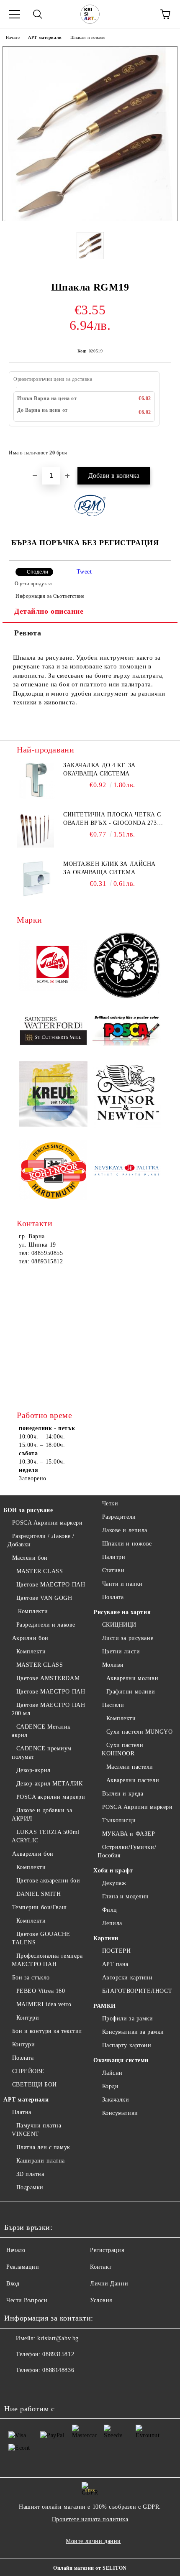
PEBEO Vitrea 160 (41, 1991)
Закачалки (116, 2100)
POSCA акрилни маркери (51, 1797)
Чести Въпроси (27, 2300)
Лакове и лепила (125, 1530)
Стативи (113, 1570)
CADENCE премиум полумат (42, 1753)
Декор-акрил (33, 1770)
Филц (110, 1910)
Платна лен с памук (43, 2147)
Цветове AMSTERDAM (48, 1678)
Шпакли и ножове (88, 37)
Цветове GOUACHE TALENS (41, 1938)
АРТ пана (115, 1964)
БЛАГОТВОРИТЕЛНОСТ (137, 1991)
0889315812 (58, 2354)
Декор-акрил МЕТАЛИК (49, 1784)
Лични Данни (109, 2284)
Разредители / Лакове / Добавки (41, 1540)
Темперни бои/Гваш (39, 1907)
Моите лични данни (93, 2541)
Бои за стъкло (31, 1978)
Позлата (23, 2058)
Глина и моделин (126, 1896)
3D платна (30, 2174)
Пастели (113, 1705)
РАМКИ (105, 2006)
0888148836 (58, 2370)
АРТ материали (45, 37)
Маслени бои (30, 1558)
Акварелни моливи (132, 1678)
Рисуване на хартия (122, 1612)
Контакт (101, 2267)
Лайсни (112, 2073)
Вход (13, 2284)
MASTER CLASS (40, 1571)
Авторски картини (127, 1978)
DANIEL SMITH (39, 1894)
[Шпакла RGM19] (90, 219)
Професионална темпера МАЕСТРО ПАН (47, 1960)
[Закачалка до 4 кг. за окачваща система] (36, 780)
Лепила (112, 1923)
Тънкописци (119, 1820)
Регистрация (107, 2250)
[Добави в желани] (159, 449)
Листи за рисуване (128, 1638)
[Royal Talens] (53, 967)
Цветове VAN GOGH (44, 1598)
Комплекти (32, 1611)
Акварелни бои (33, 1854)
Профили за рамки (128, 2019)
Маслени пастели (130, 1767)
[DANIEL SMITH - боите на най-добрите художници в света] (127, 967)
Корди (110, 2086)
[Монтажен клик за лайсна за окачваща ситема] (36, 879)
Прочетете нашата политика (90, 2519)
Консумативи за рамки (133, 2032)
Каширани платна (41, 2161)
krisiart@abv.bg (58, 2338)
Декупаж (114, 1883)
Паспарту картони (127, 2045)
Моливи (113, 1665)
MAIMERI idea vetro (44, 2004)
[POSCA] (127, 1031)
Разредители (119, 1517)
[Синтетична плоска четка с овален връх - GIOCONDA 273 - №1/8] (36, 829)
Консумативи (120, 2113)
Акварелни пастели (133, 1780)
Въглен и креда (123, 1794)
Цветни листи (121, 1651)
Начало (13, 37)
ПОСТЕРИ (116, 1951)
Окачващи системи (121, 2060)
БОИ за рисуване (28, 1510)
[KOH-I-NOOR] (53, 1172)
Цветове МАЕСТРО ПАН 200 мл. (48, 1709)
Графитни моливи (131, 1692)
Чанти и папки (122, 1584)
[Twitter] (33, 2387)
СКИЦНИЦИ (119, 1625)
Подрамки (30, 2187)
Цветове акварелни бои (48, 1881)
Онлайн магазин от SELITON (90, 2568)
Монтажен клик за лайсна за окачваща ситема (109, 868)
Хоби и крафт (113, 1871)
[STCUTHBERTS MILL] (53, 1031)
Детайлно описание (49, 611)
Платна (22, 2112)
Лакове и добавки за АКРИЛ (42, 1815)
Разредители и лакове (46, 1625)
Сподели (37, 572)
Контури (28, 2018)
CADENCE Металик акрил (41, 1731)
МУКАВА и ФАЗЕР (129, 1834)
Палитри (114, 1557)
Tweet (84, 572)
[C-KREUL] (53, 1095)
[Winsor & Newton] (127, 1095)
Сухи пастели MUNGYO (139, 1732)
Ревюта (28, 633)
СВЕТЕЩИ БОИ (35, 2085)
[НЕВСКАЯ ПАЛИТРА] (127, 1172)
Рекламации (23, 2267)
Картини (106, 1938)
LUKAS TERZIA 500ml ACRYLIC (46, 1836)
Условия (101, 2300)
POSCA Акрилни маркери (47, 1523)
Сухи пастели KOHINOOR (122, 1749)
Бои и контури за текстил (47, 2031)
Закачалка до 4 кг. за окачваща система (99, 769)
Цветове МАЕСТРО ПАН (51, 1585)
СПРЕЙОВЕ (28, 2071)
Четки (110, 1504)
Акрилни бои (30, 1638)
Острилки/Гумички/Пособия (127, 1851)
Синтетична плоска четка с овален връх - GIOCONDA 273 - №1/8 (112, 819)
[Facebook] (15, 2387)
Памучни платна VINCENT (36, 2130)
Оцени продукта (33, 584)
